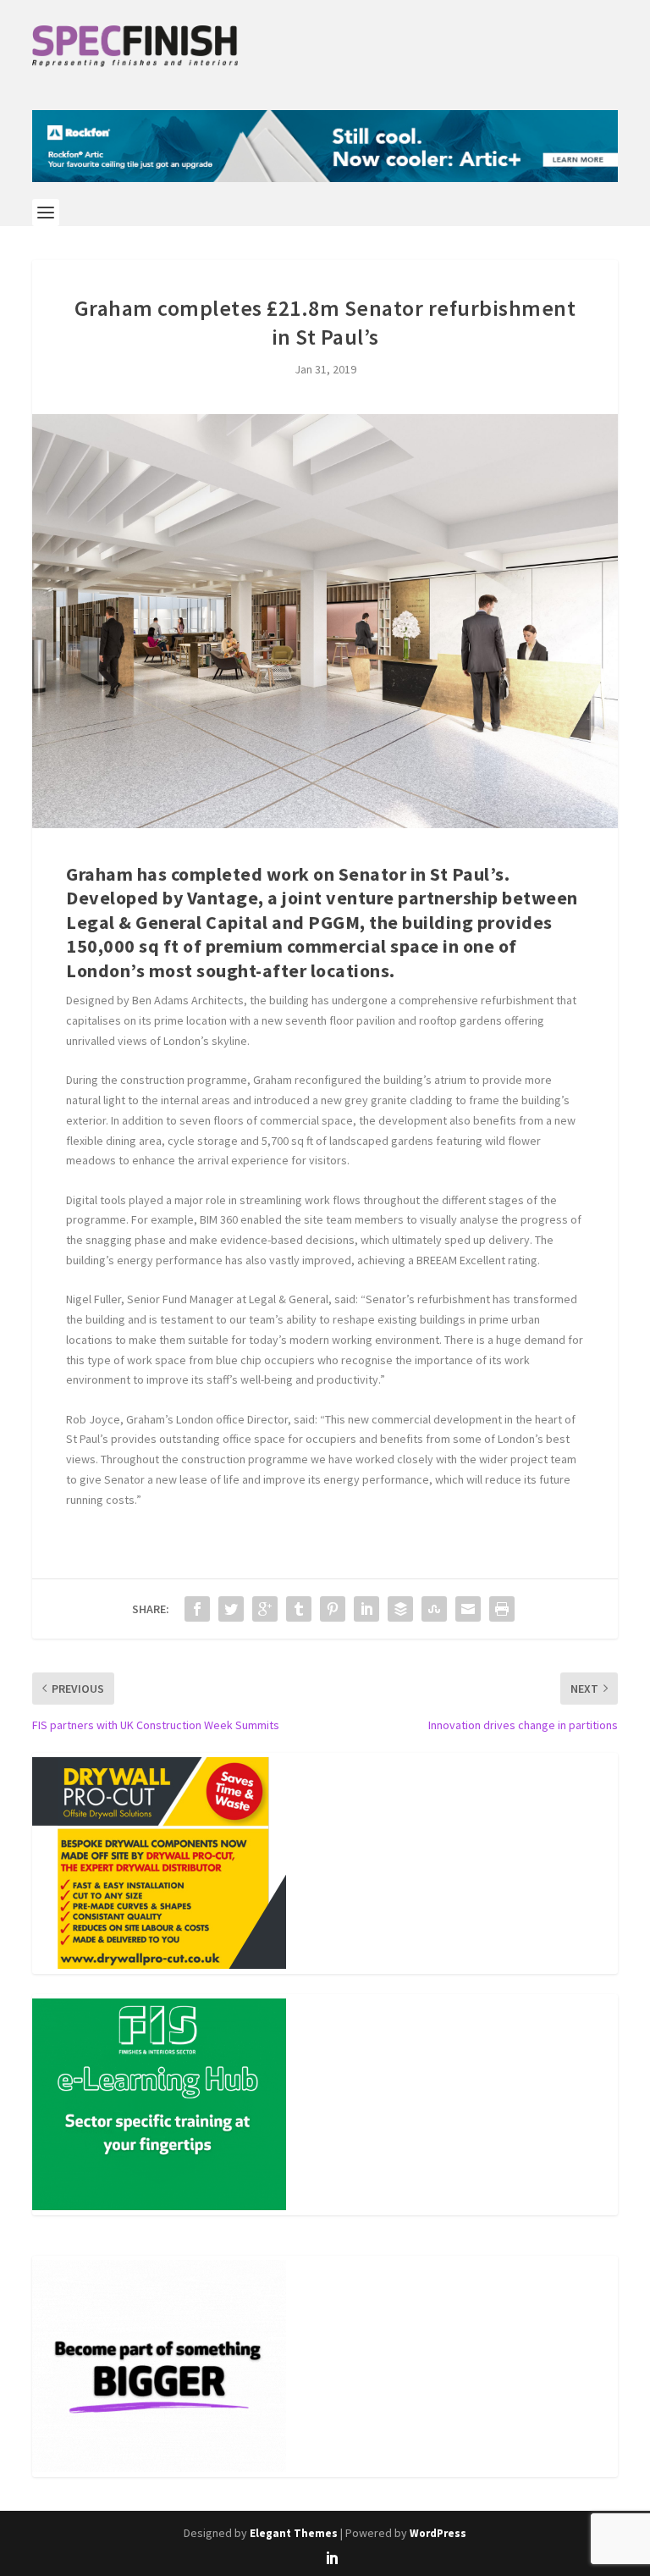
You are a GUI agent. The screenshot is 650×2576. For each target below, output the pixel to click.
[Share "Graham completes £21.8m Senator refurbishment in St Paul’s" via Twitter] (231, 1609)
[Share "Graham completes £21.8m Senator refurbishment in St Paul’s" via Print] (502, 1609)
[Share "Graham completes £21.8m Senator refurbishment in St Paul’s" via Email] (468, 1609)
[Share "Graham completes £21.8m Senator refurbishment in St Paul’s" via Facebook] (197, 1609)
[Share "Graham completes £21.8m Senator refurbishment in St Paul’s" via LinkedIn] (366, 1609)
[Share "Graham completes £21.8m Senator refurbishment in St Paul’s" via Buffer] (400, 1609)
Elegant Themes (294, 2533)
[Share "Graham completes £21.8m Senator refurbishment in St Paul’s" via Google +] (265, 1609)
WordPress (438, 2533)
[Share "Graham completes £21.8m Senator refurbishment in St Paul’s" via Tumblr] (299, 1609)
